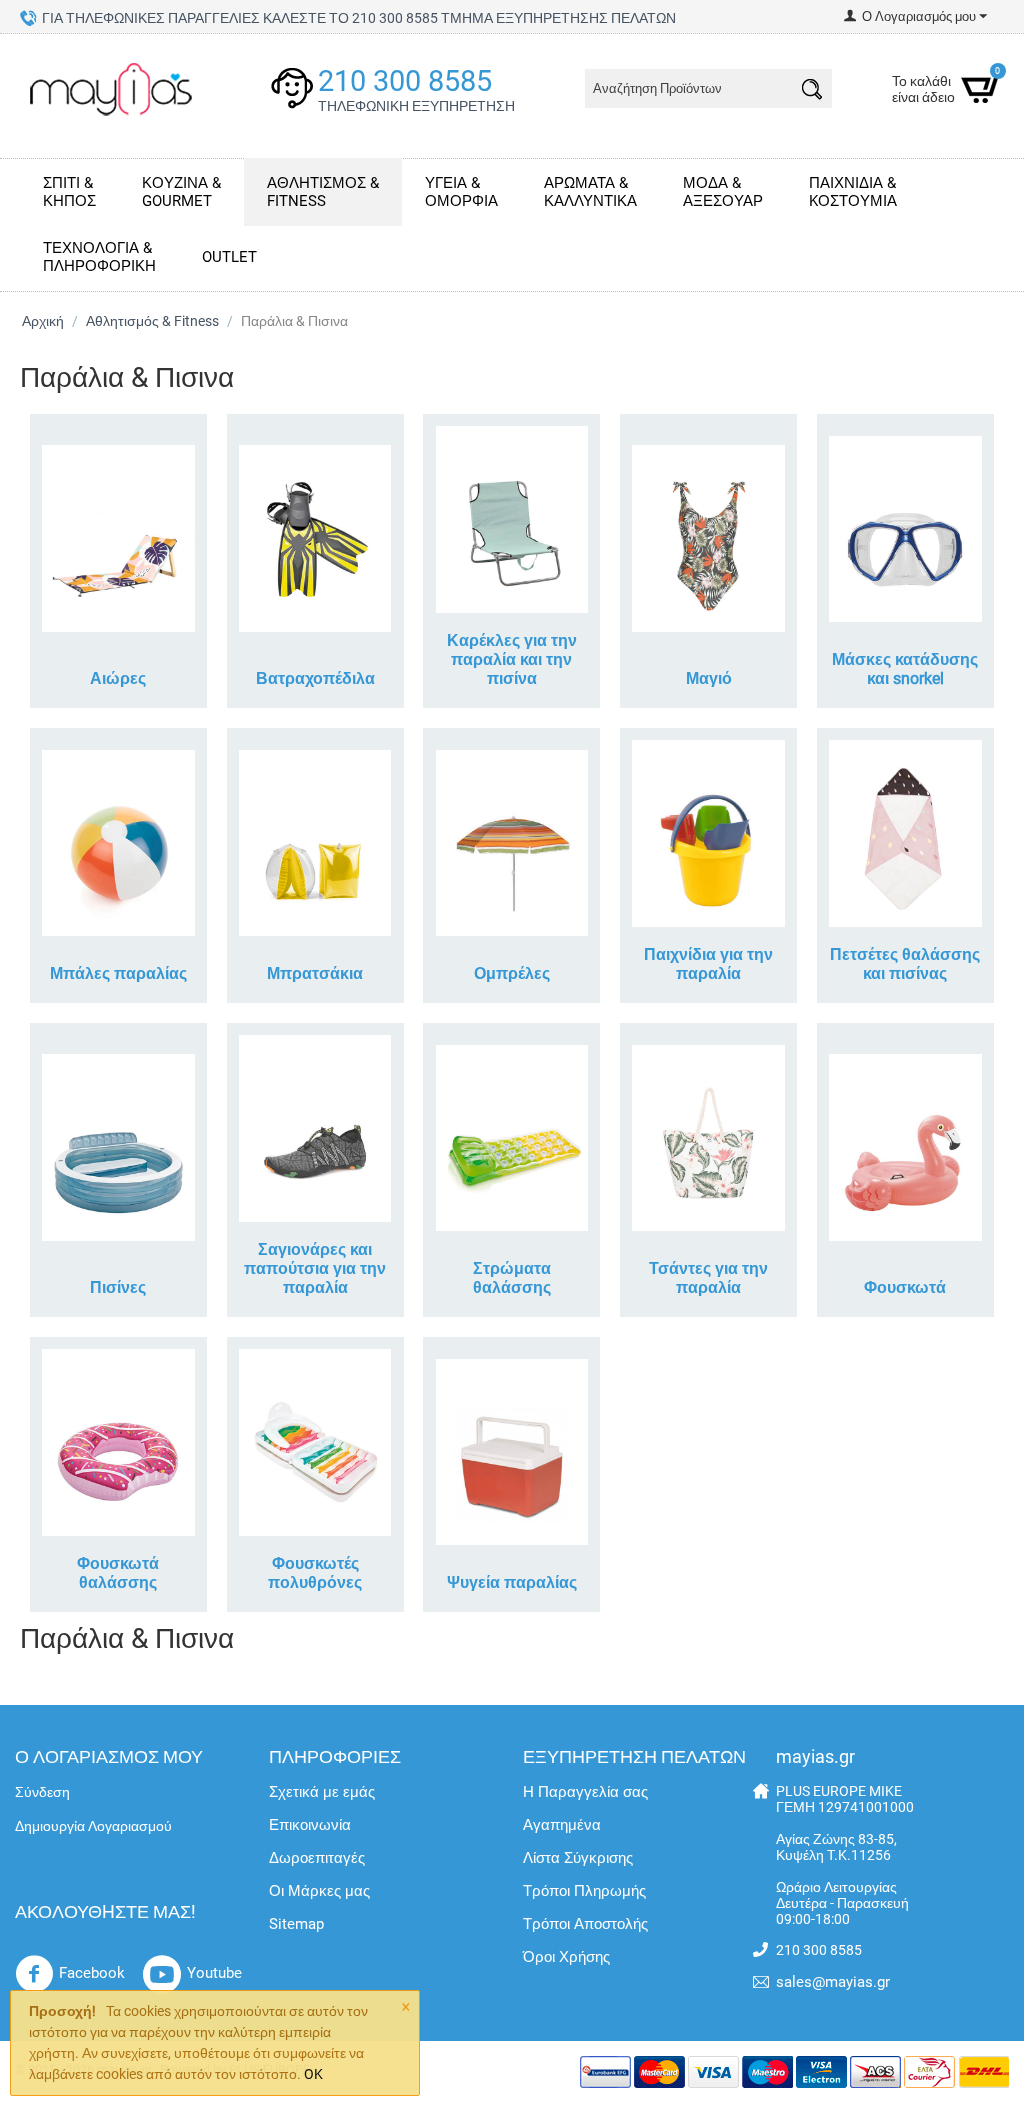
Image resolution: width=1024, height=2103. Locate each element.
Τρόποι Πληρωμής (584, 1891)
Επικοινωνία (310, 1825)
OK (313, 2074)
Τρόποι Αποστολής (585, 1924)
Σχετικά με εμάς (322, 1792)
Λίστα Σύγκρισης (578, 1858)
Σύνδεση (42, 1792)
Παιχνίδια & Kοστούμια (853, 192)
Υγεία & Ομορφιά (461, 192)
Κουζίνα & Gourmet (181, 192)
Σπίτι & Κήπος (69, 192)
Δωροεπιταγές (317, 1858)
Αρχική (43, 321)
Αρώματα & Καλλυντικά (590, 192)
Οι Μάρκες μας (319, 1891)
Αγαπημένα (562, 1825)
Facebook (92, 1973)
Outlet (229, 257)
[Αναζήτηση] (812, 92)
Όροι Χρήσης (566, 1957)
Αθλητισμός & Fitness (323, 192)
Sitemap (296, 1924)
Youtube (214, 1973)
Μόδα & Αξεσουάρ (723, 192)
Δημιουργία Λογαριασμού (93, 1826)
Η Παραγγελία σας (585, 1792)
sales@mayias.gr (833, 1982)
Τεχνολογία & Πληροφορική (99, 257)
